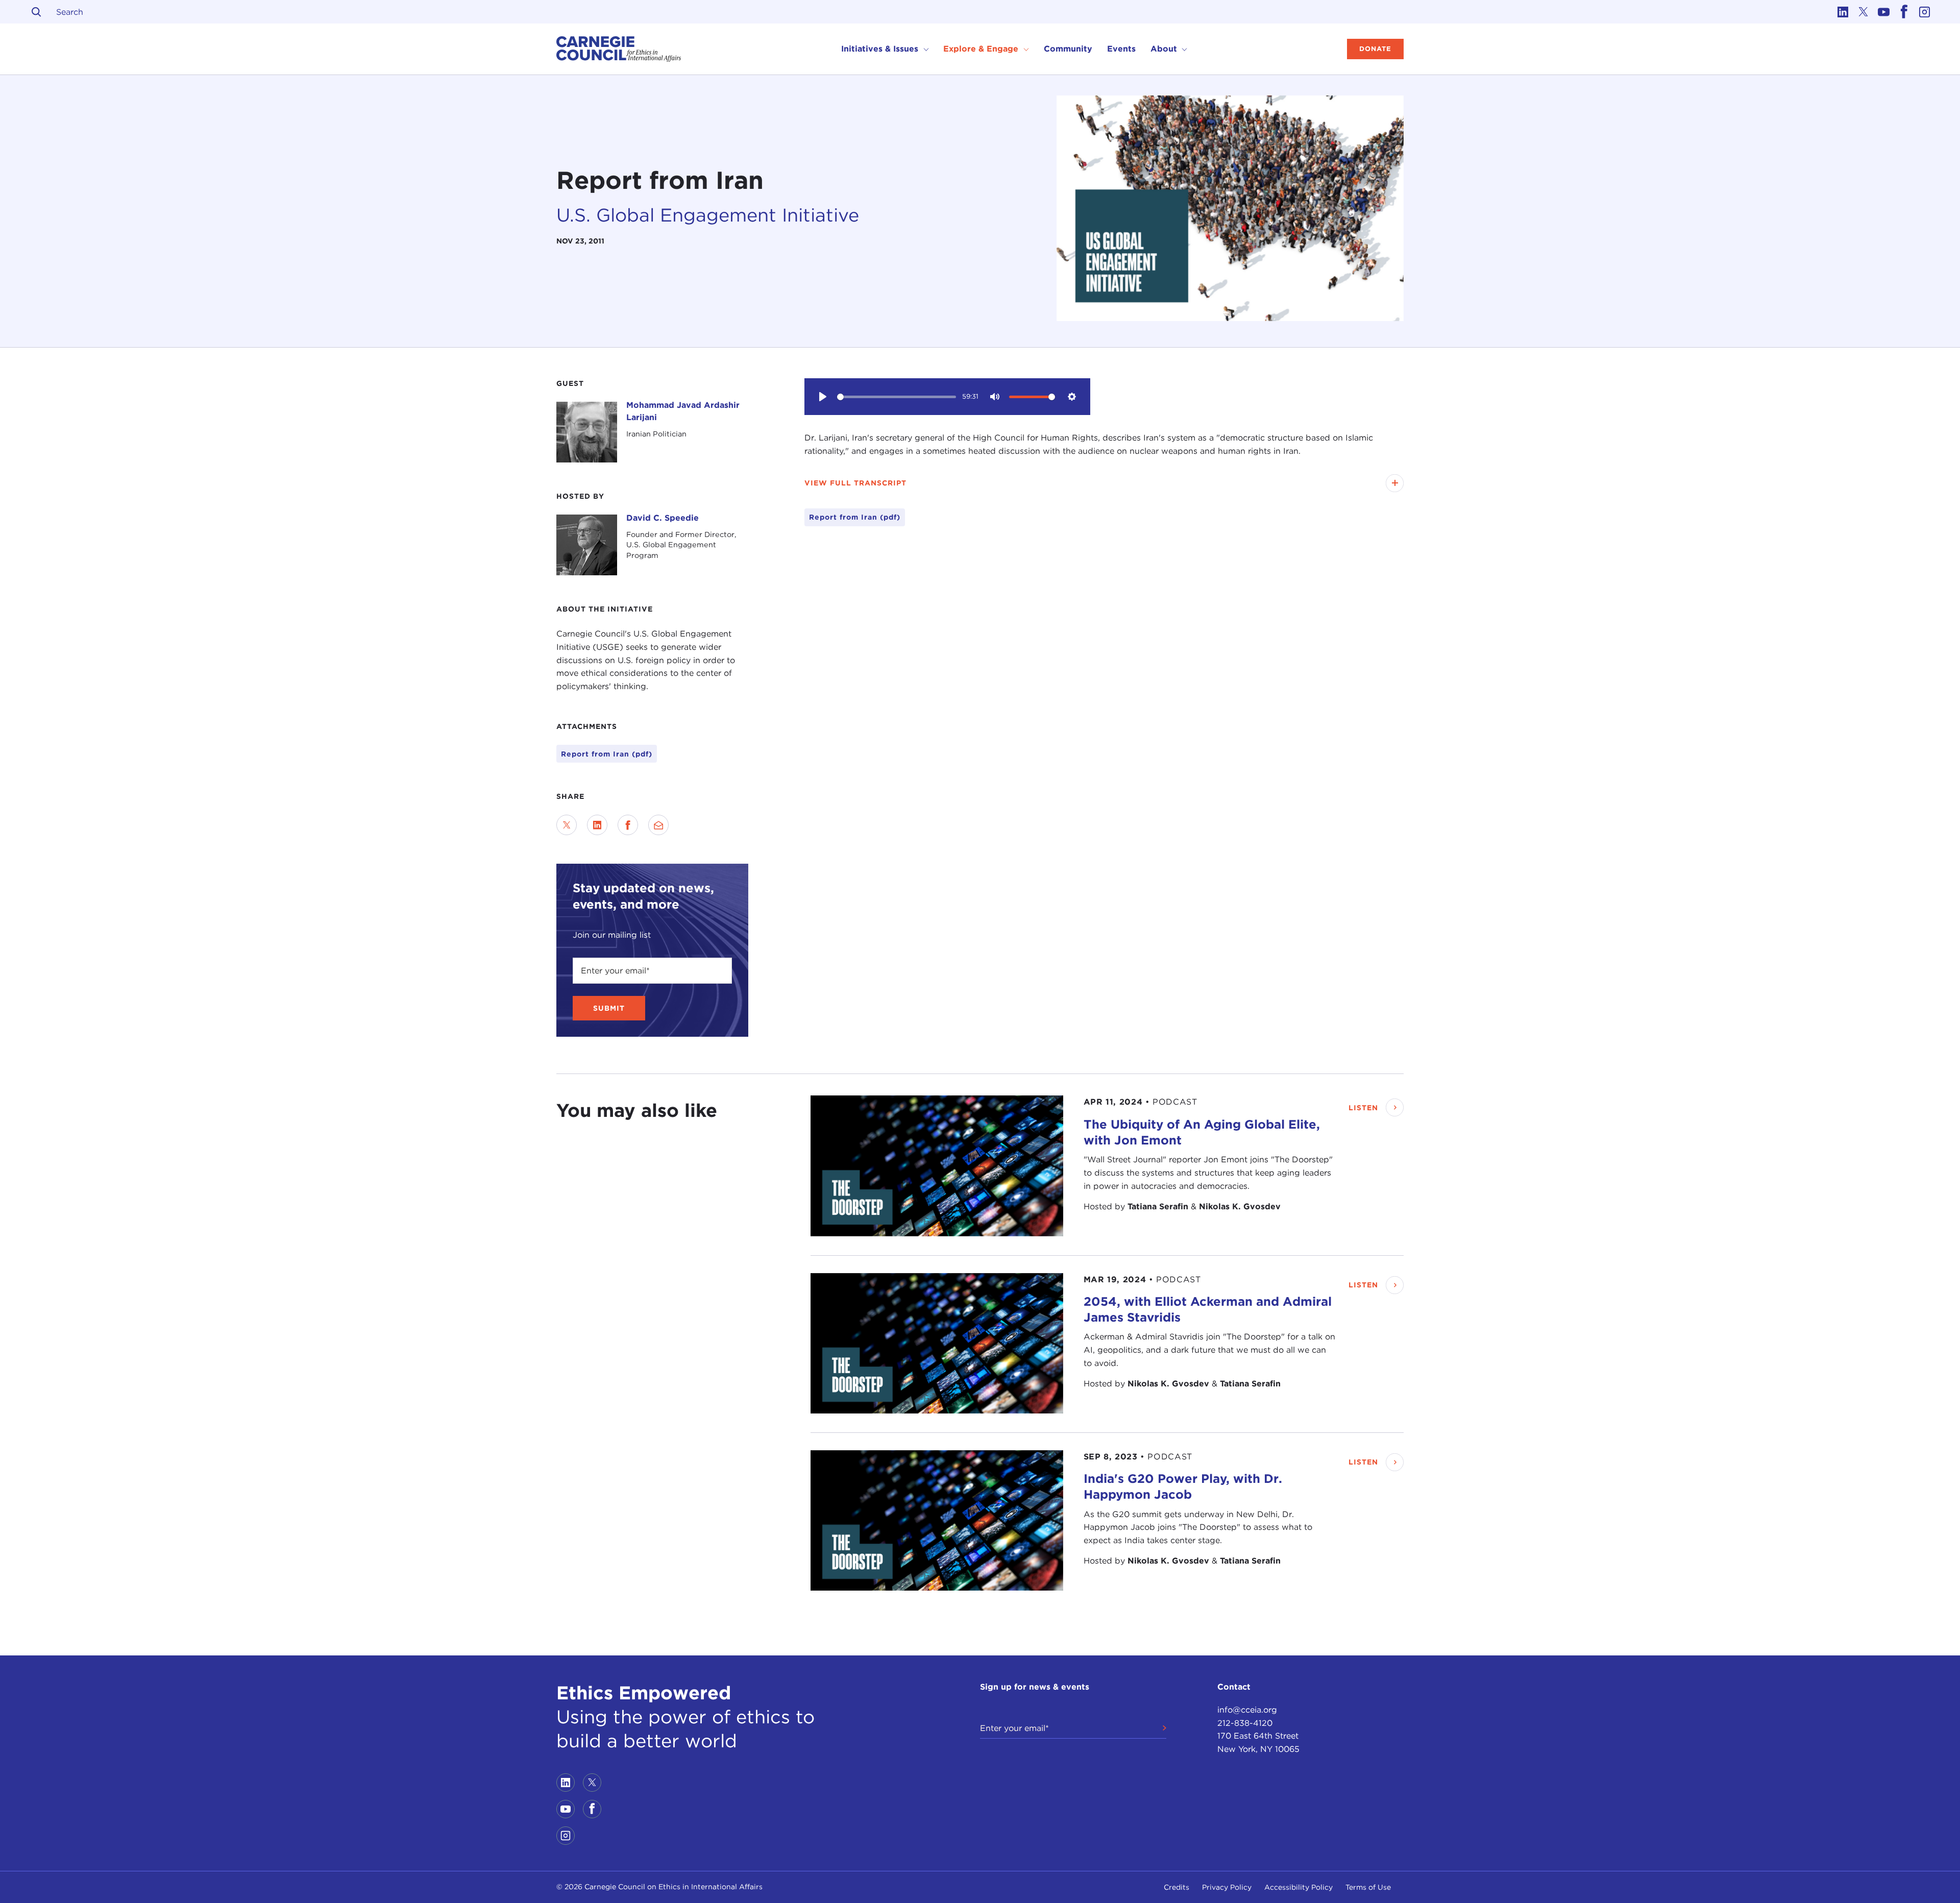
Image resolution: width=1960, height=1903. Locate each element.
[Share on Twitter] (567, 825)
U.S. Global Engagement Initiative (708, 215)
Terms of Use (1368, 1887)
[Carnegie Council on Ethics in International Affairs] (619, 49)
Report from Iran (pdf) (607, 754)
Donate (1375, 49)
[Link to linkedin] (1843, 12)
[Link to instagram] (1924, 12)
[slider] (897, 397)
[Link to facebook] (1904, 12)
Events (1121, 49)
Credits (1177, 1887)
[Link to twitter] (1863, 12)
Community (1068, 49)
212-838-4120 (1245, 1723)
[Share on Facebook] (628, 825)
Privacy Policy (1227, 1887)
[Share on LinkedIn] (597, 825)
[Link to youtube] (1883, 12)
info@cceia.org (1247, 1710)
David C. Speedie (663, 518)
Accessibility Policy (1298, 1887)
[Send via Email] (658, 825)
